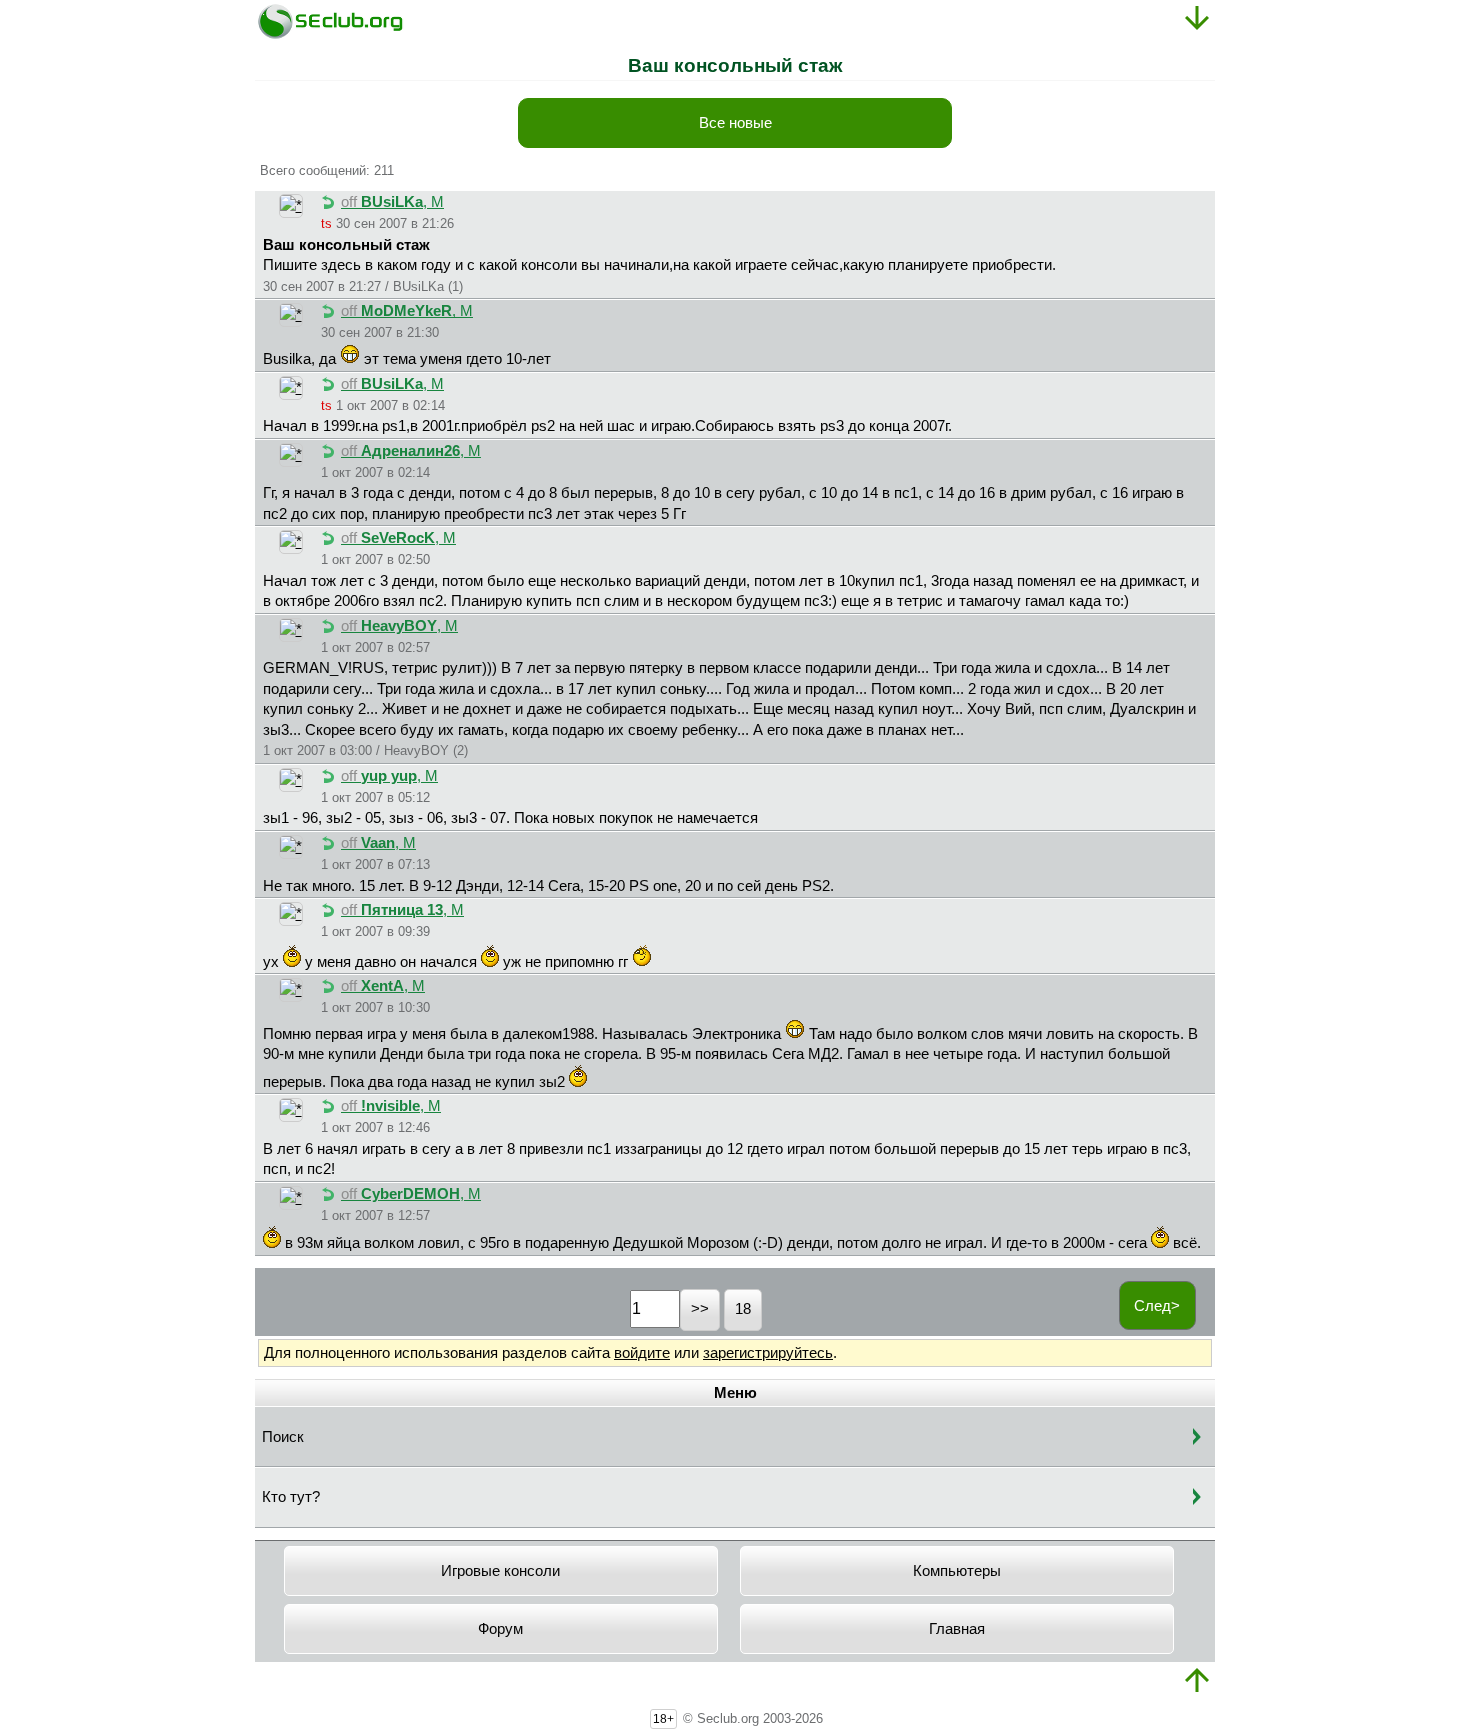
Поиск (283, 1437)
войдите (642, 1353)
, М (392, 202)
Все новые (735, 123)
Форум (500, 1629)
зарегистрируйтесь (768, 1353)
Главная (957, 1629)
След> (1157, 1306)
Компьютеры (957, 1571)
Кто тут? (291, 1497)
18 (743, 1309)
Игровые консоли (500, 1571)
